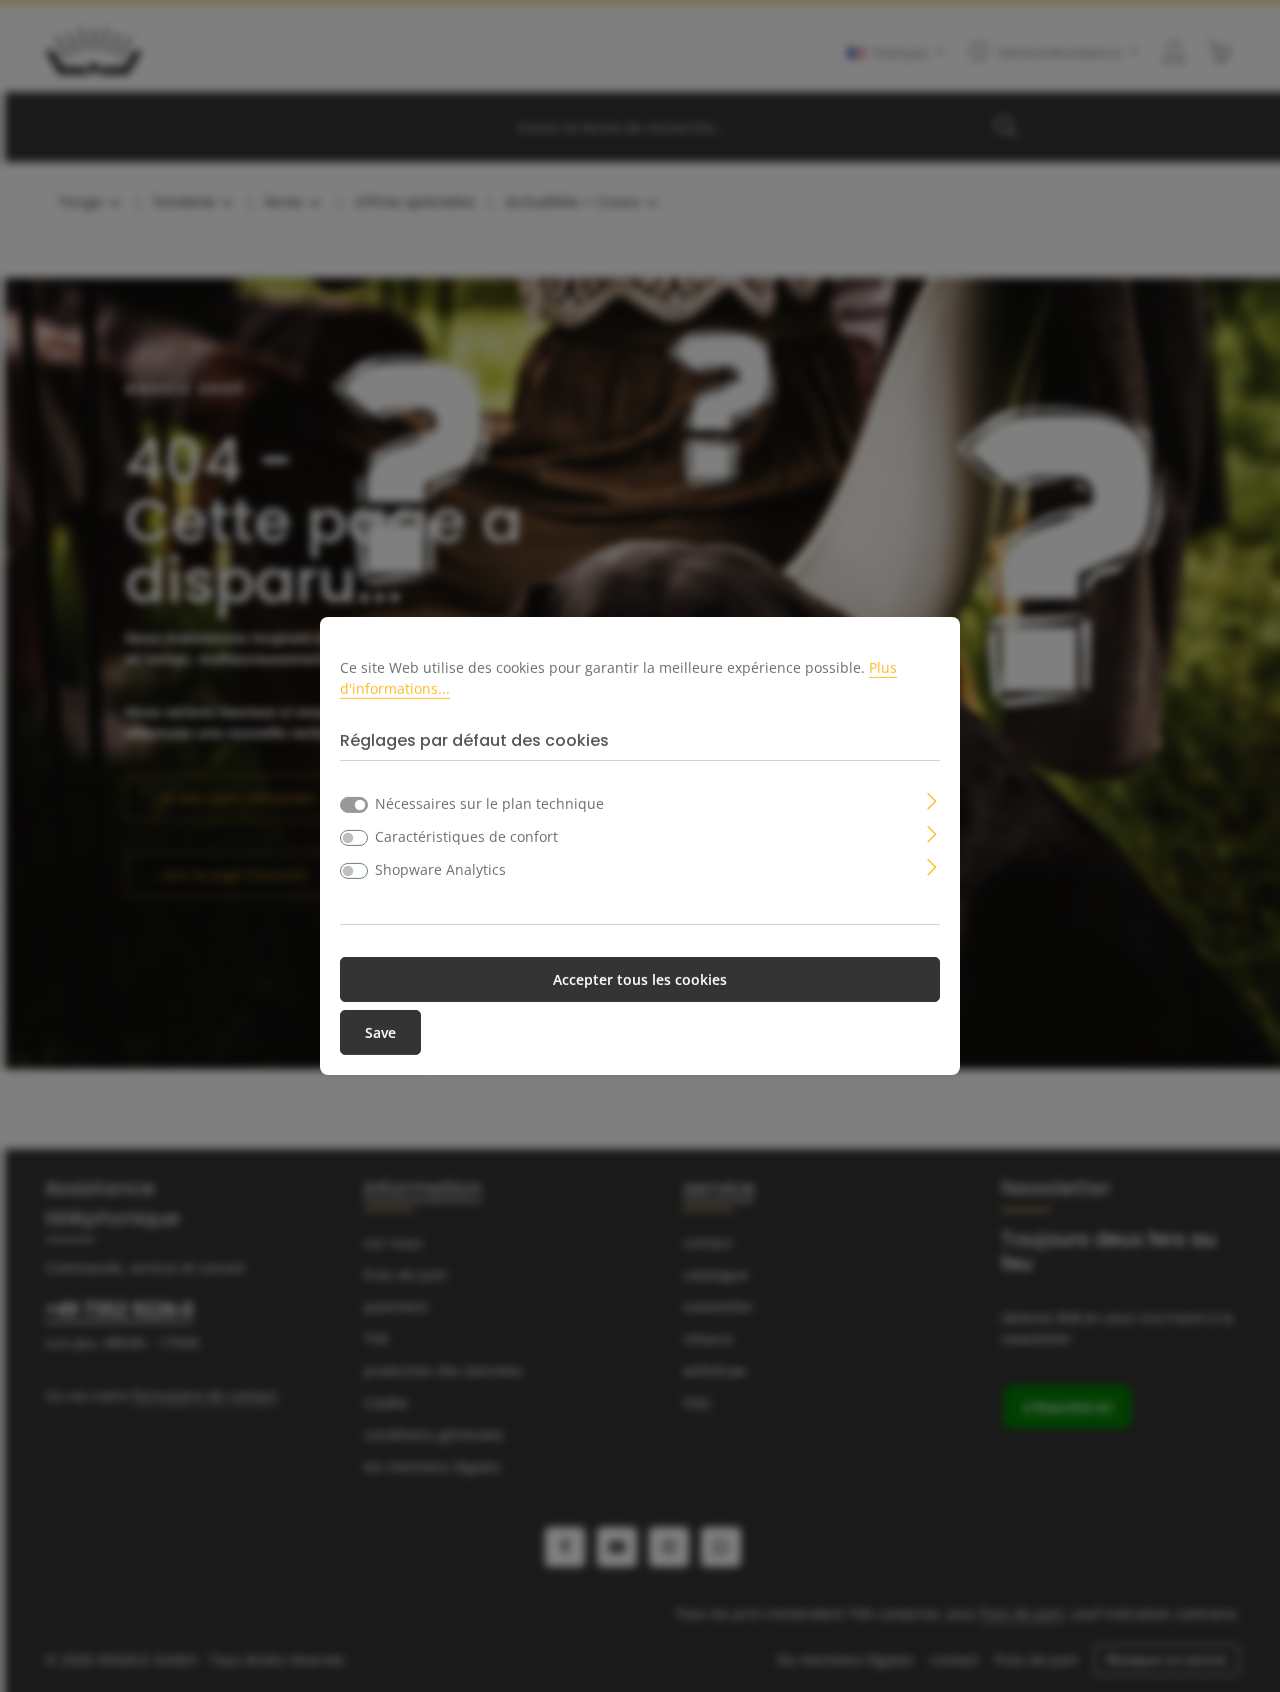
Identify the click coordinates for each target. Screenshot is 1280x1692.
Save (380, 1032)
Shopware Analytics (440, 869)
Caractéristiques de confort (466, 836)
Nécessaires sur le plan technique (489, 803)
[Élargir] (932, 799)
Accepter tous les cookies (640, 979)
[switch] (354, 838)
